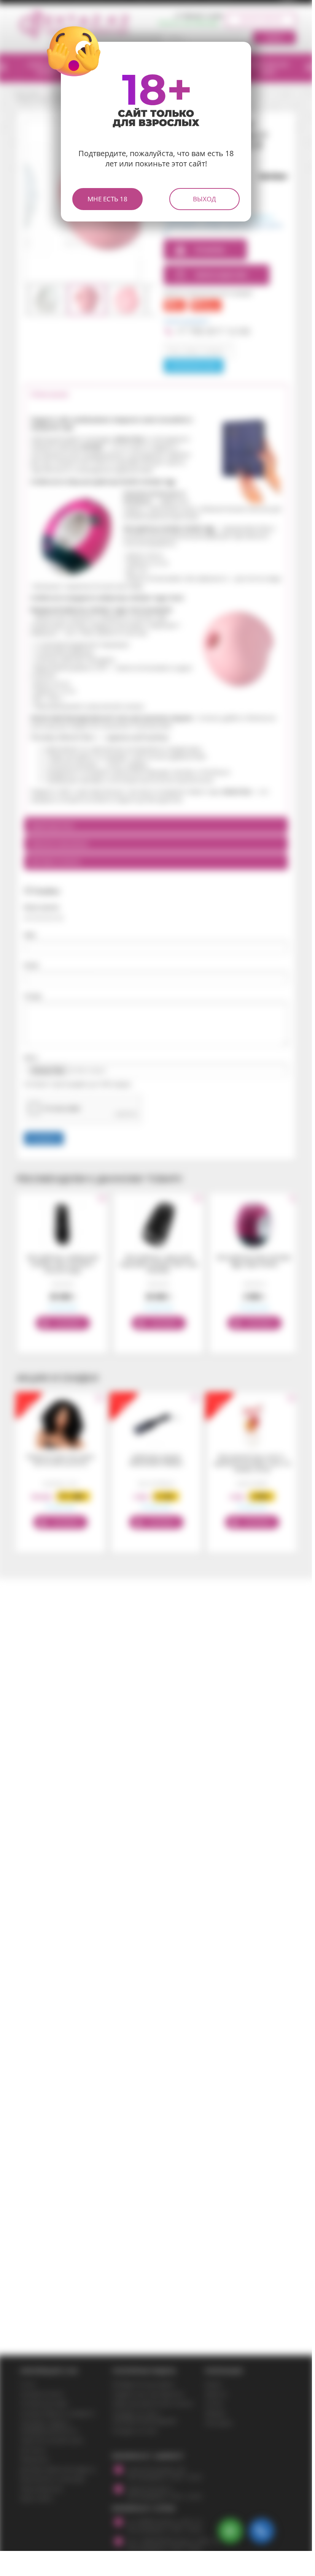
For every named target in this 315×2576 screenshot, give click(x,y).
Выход (204, 199)
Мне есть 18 (107, 199)
